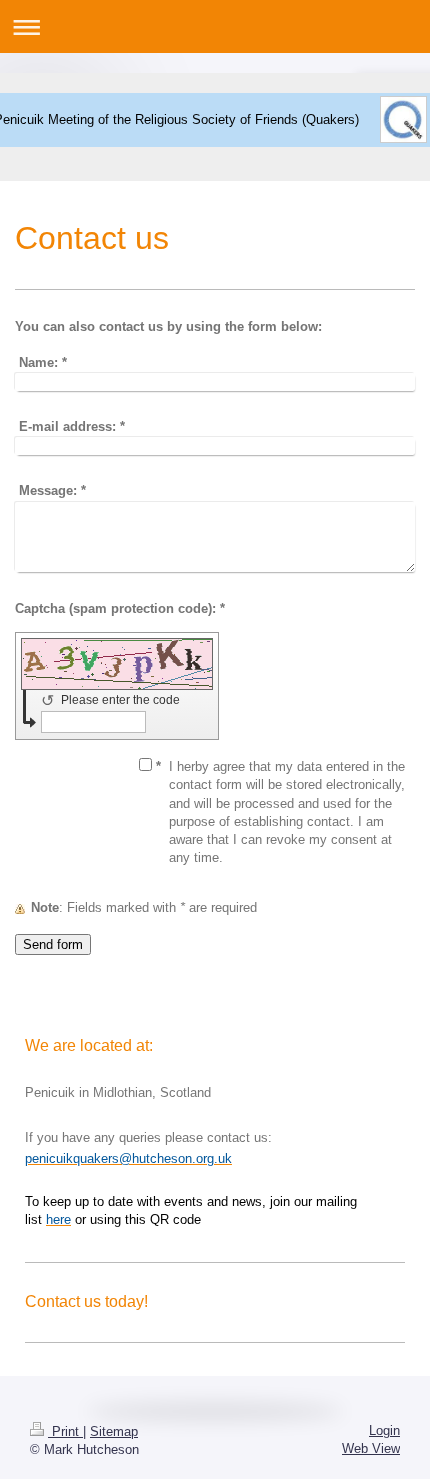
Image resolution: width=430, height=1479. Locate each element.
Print (65, 1431)
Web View (371, 1448)
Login (384, 1430)
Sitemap (114, 1431)
